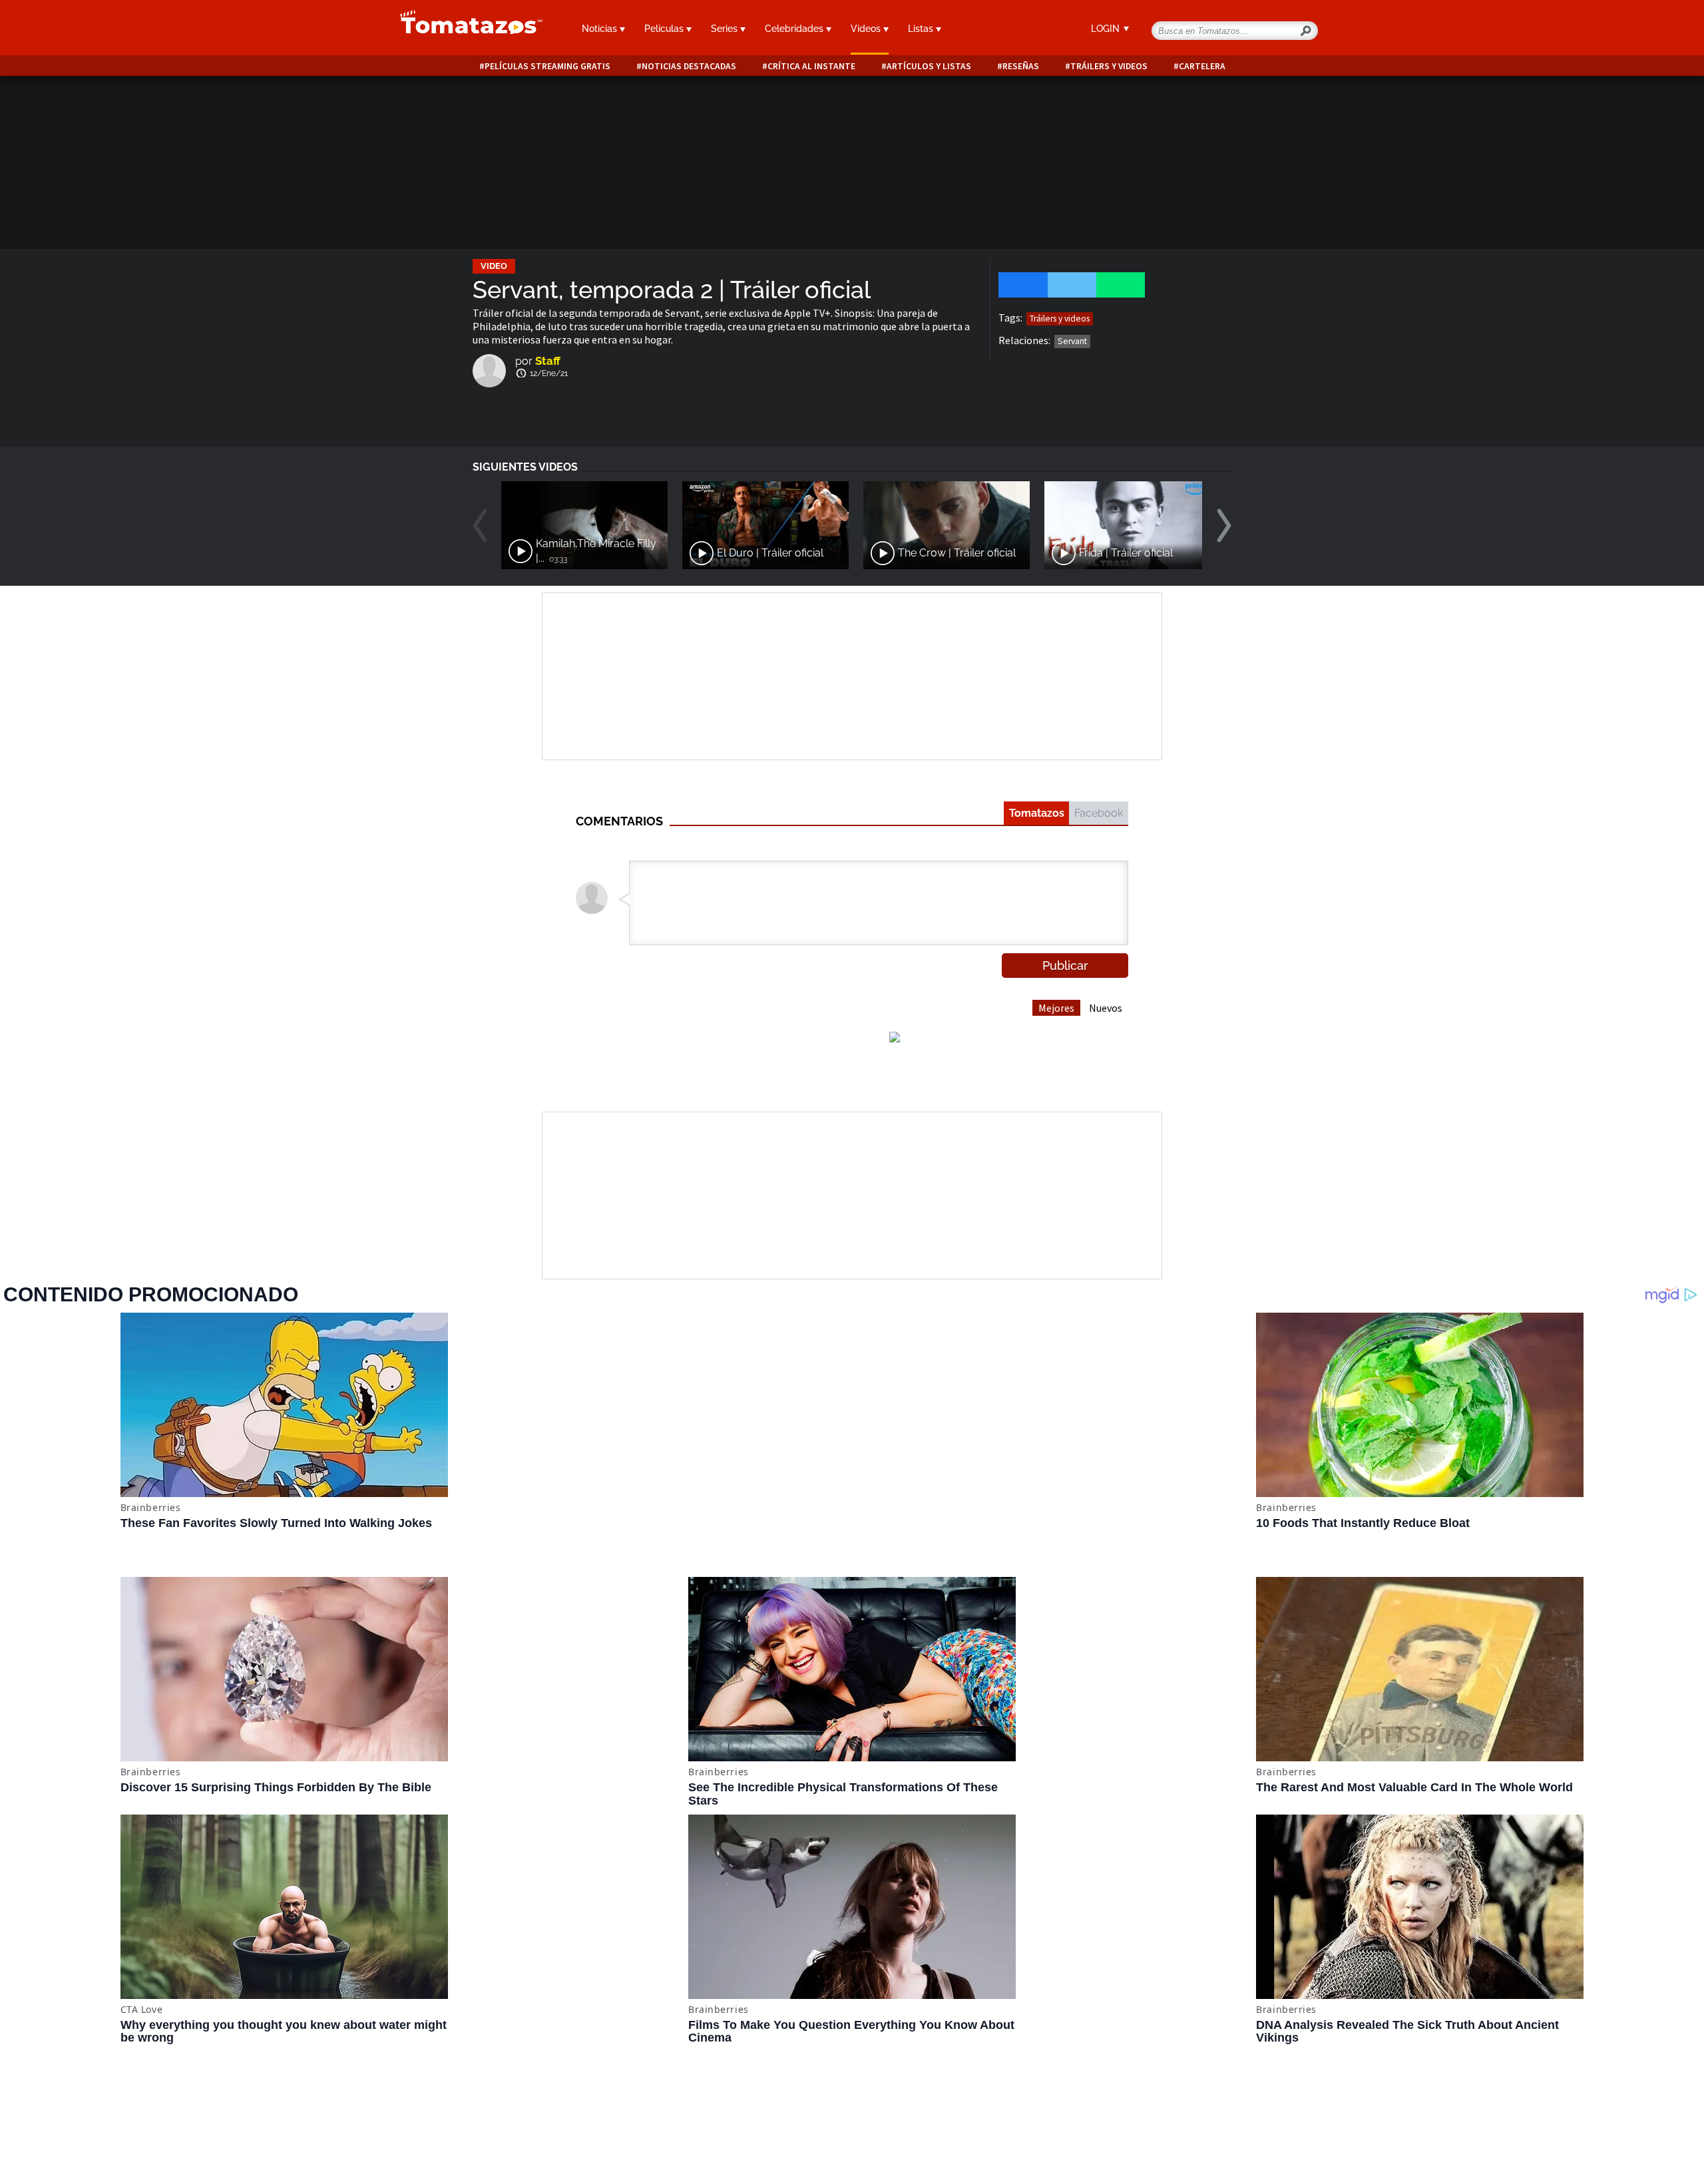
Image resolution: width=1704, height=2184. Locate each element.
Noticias (601, 29)
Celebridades (795, 29)
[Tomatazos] (466, 29)
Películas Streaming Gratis (547, 66)
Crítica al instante (811, 66)
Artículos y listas (929, 66)
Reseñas (1021, 66)
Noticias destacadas (689, 66)
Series (726, 29)
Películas (665, 29)
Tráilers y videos (1109, 66)
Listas (922, 29)
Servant (1072, 341)
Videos (867, 29)
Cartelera (1202, 66)
